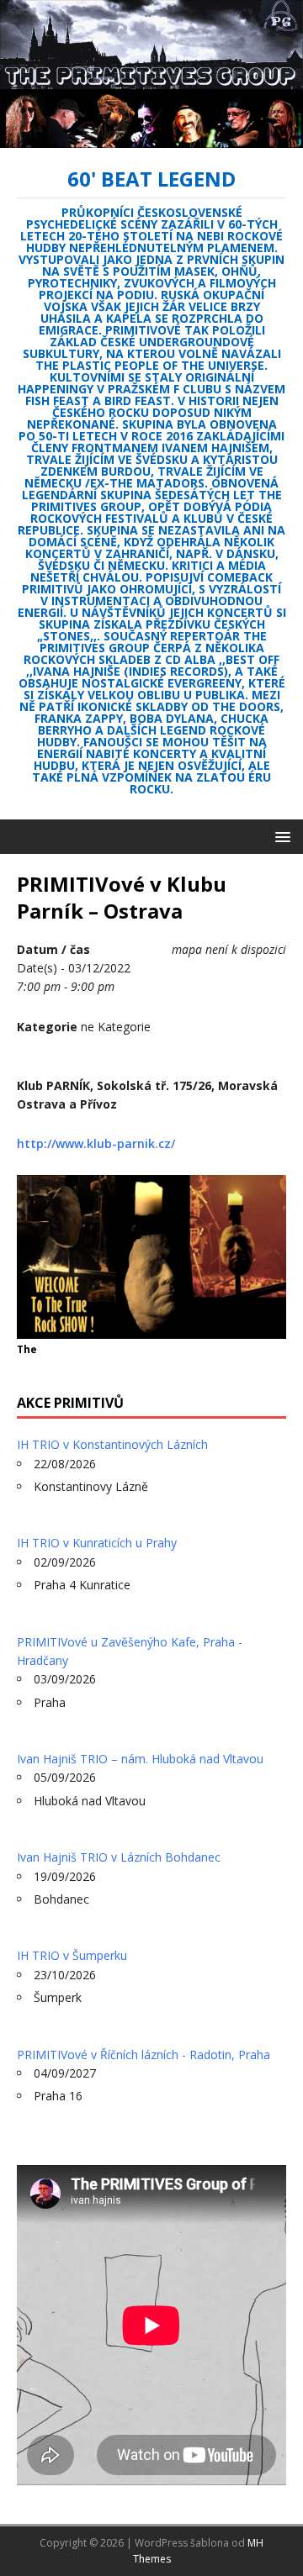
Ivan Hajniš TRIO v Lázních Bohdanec (119, 1857)
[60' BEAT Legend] (151, 138)
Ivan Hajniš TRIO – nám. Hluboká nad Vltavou (140, 1759)
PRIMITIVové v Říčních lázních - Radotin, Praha (144, 2054)
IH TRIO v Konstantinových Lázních (112, 1444)
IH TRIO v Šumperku (72, 1955)
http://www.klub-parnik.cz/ (96, 1143)
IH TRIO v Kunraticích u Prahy (97, 1543)
